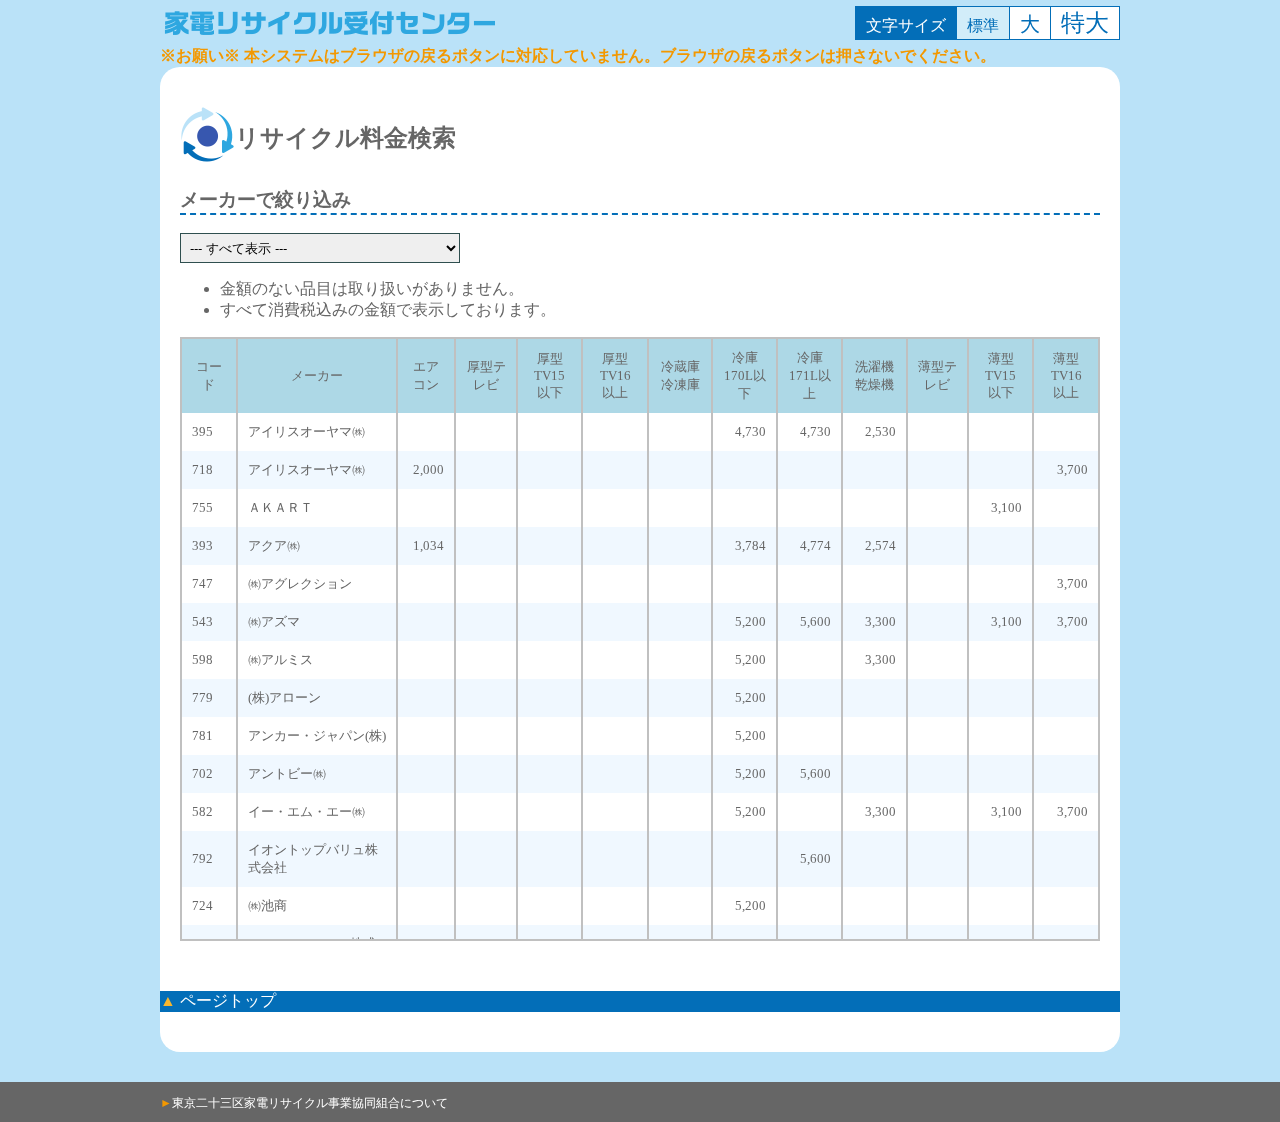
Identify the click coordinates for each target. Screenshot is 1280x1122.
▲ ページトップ (218, 1000)
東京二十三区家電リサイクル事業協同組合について (304, 1103)
